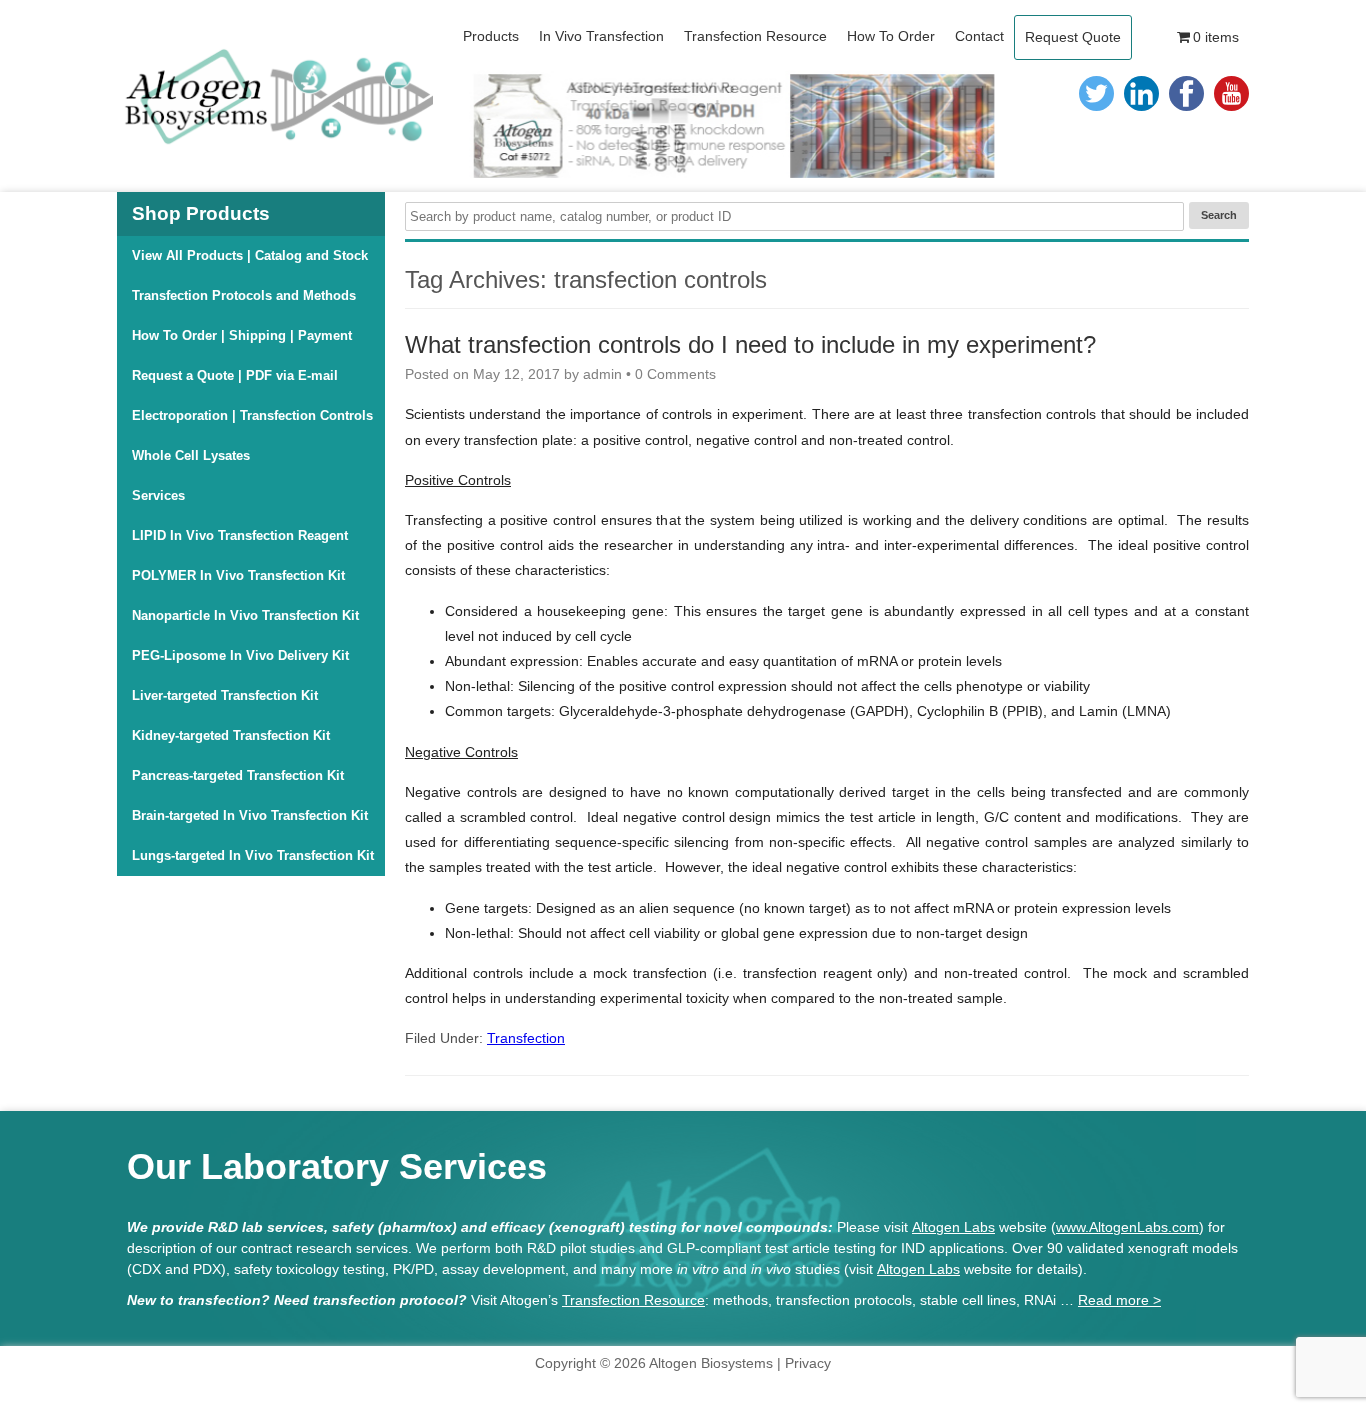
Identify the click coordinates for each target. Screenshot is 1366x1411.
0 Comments (675, 374)
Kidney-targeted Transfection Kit (231, 735)
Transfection (526, 1038)
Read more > (1119, 1300)
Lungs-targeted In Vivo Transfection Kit (253, 855)
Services (158, 495)
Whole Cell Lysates (191, 455)
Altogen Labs (953, 1227)
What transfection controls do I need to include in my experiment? (750, 344)
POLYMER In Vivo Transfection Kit (238, 575)
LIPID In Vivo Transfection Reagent (240, 535)
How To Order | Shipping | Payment (242, 335)
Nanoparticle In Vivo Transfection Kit (245, 615)
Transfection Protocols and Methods (244, 295)
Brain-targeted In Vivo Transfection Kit (250, 815)
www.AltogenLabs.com (1127, 1227)
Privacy (808, 1363)
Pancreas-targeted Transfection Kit (238, 775)
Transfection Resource (633, 1300)
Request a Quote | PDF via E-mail (235, 375)
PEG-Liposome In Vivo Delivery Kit (240, 655)
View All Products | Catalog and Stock (250, 255)
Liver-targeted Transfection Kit (225, 695)
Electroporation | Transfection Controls (252, 415)
